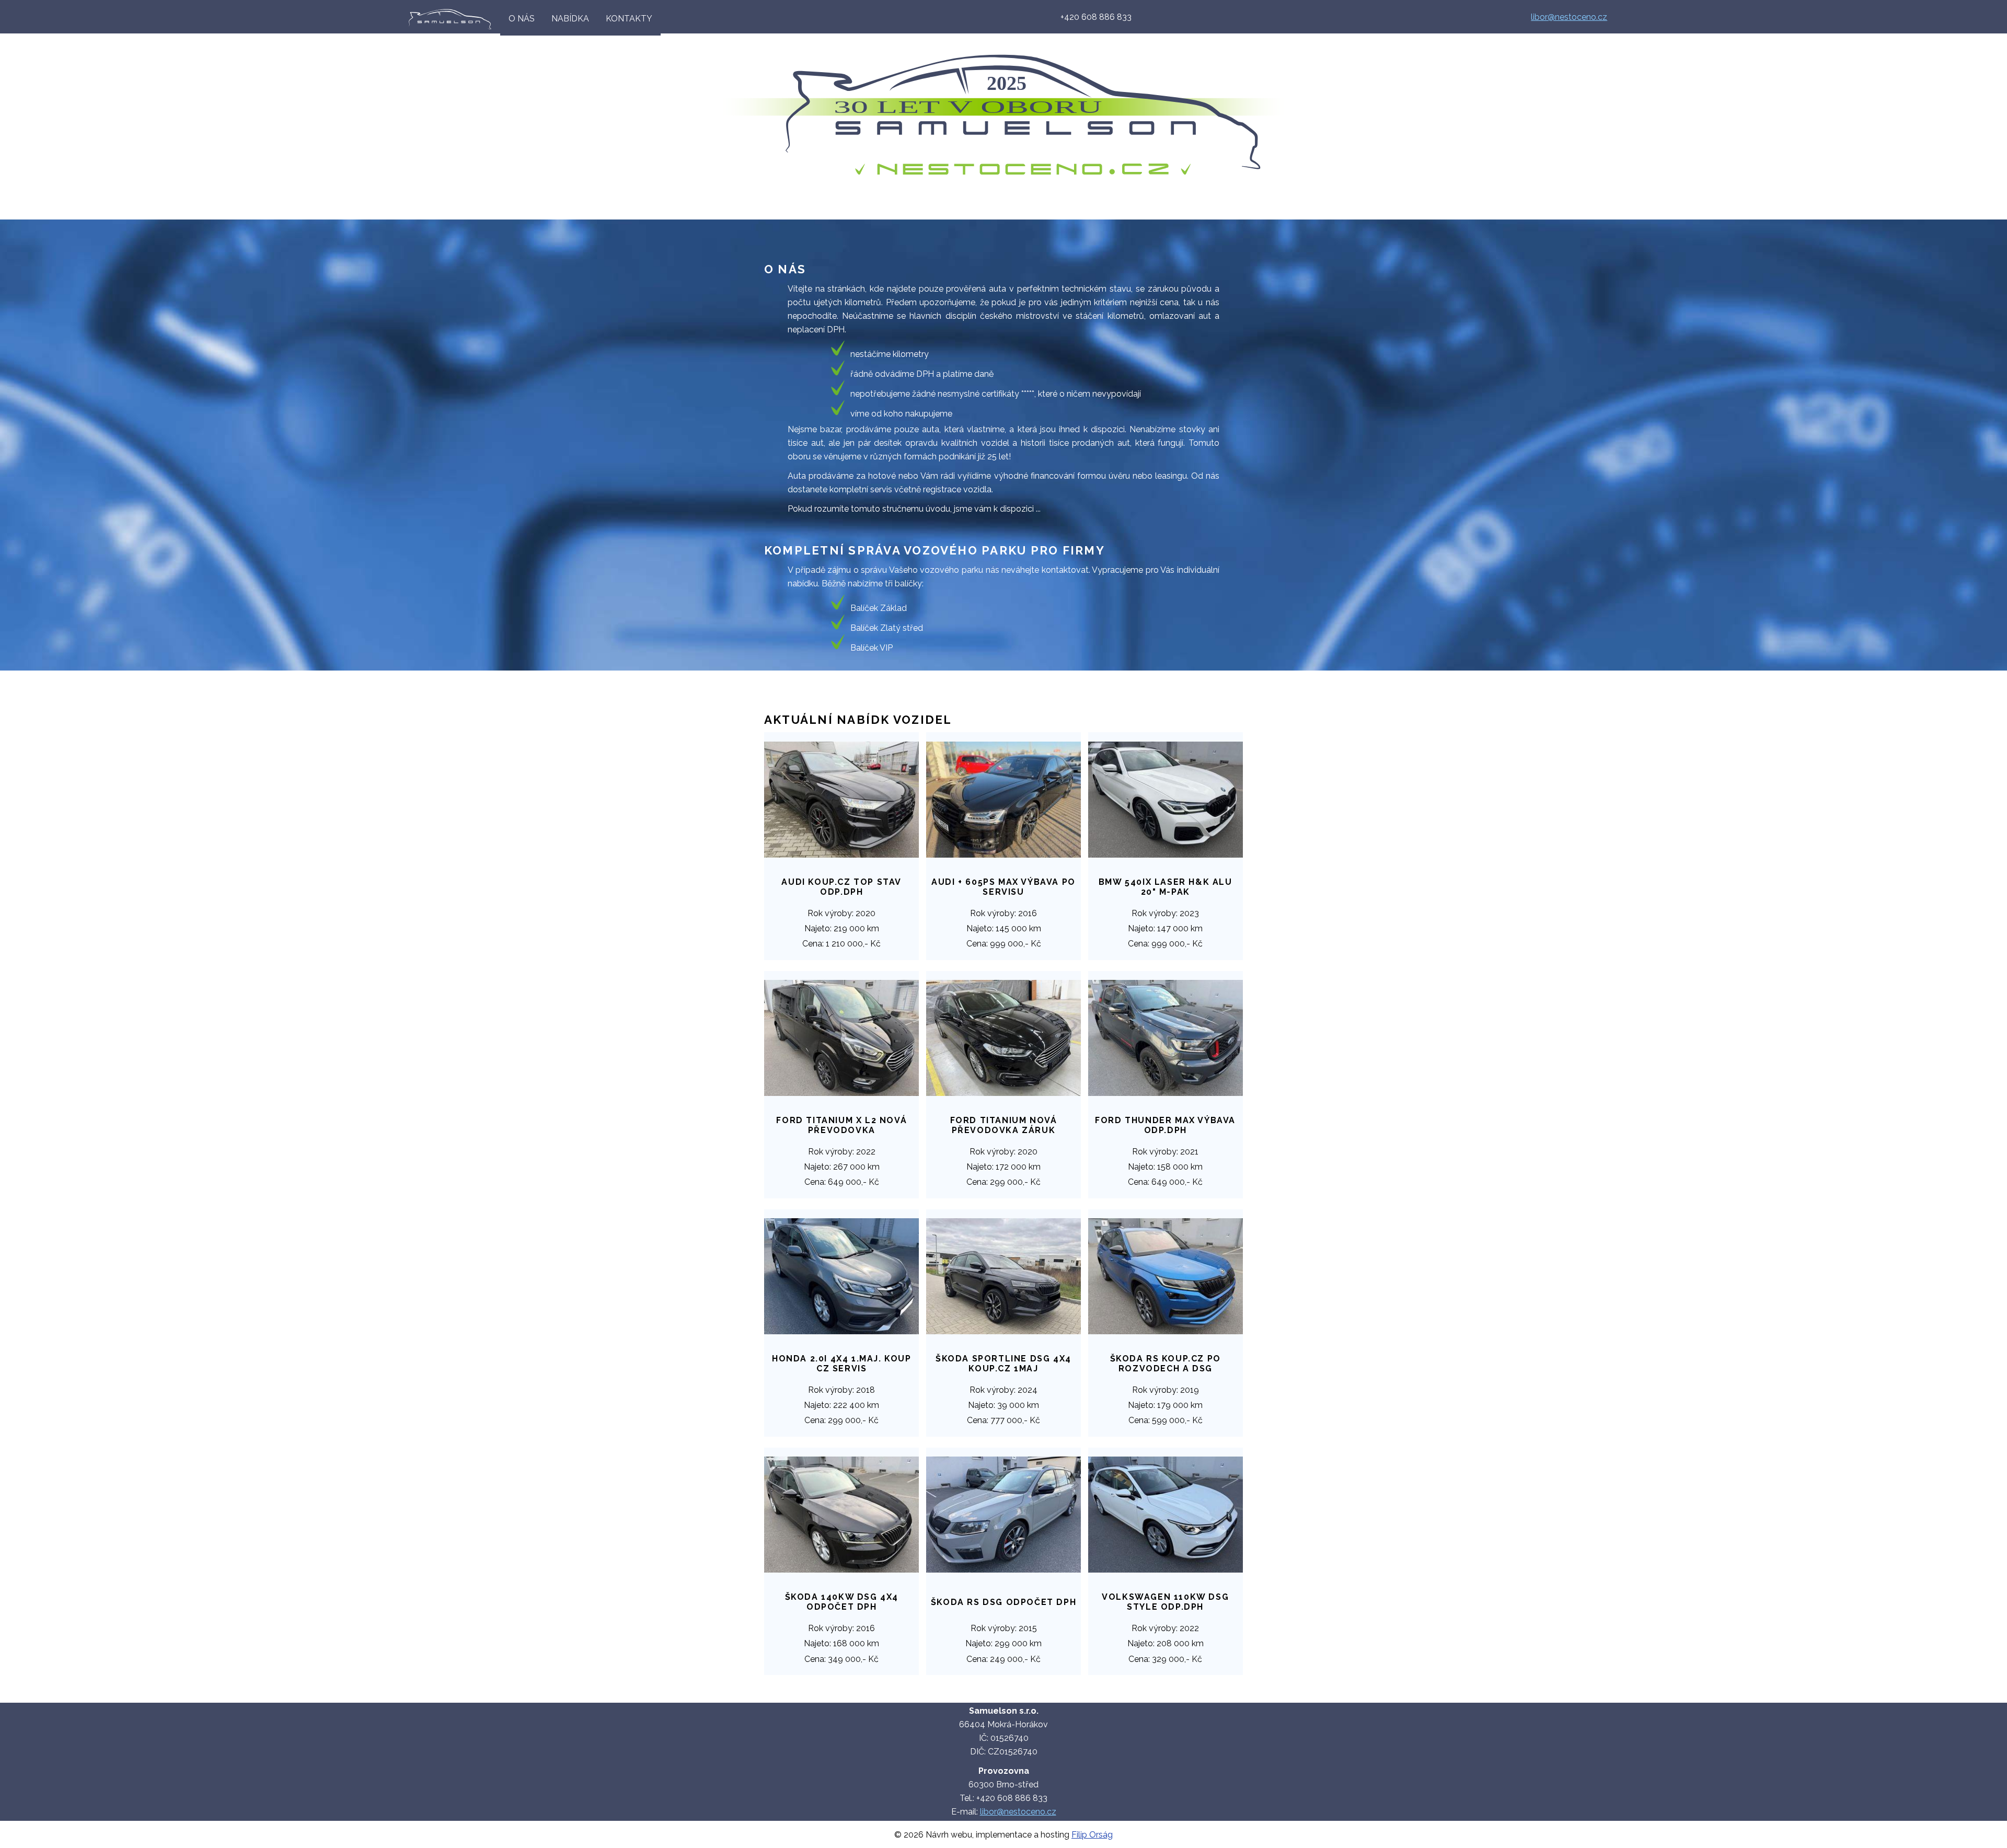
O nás (522, 19)
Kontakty (629, 19)
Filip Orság (1092, 1835)
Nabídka (570, 19)
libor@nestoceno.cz (1569, 17)
